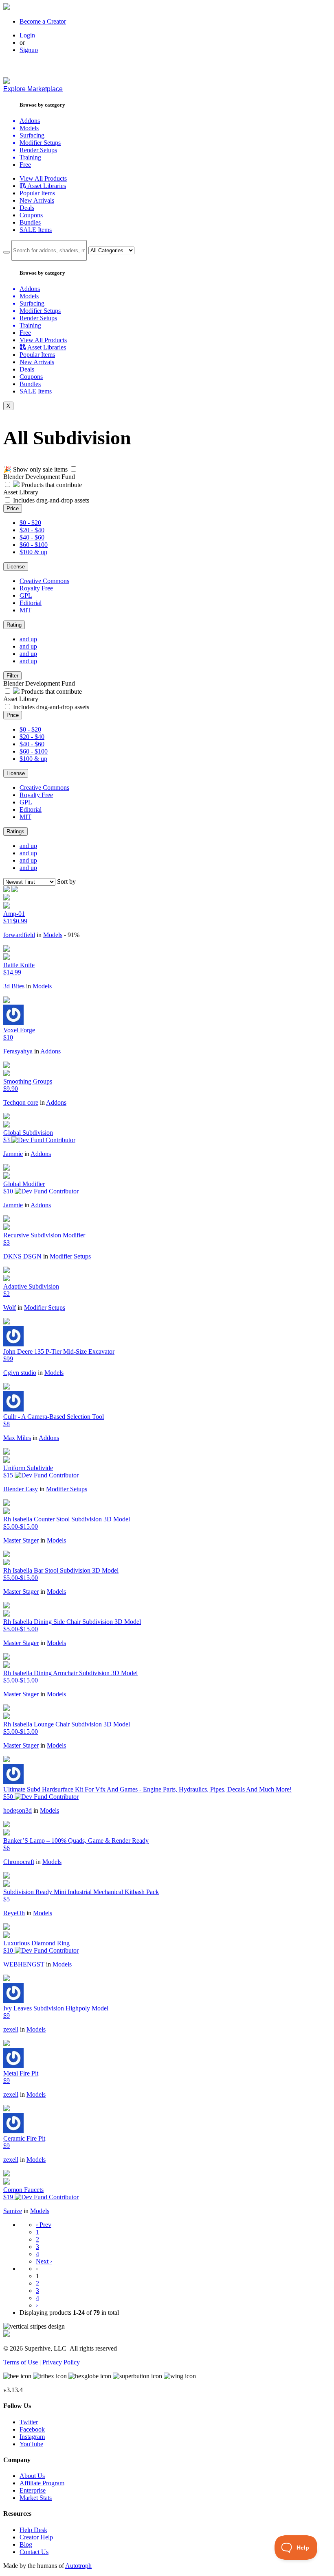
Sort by (66, 882)
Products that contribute (51, 485)
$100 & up (33, 552)
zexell (11, 2029)
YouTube (31, 2444)
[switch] (74, 469)
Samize (13, 2211)
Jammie (13, 1154)
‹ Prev (44, 2225)
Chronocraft (19, 1862)
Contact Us (34, 2552)
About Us (32, 2476)
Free (25, 165)
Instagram (32, 2437)
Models (53, 935)
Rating (14, 625)
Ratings (15, 831)
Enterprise (33, 2490)
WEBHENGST (24, 1964)
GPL (26, 595)
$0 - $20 (30, 523)
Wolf (10, 1308)
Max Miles (17, 1438)
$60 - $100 (34, 545)
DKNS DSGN (22, 1256)
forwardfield (19, 935)
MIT (25, 610)
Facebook (32, 2429)
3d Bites (14, 986)
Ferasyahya (18, 1051)
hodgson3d (18, 1810)
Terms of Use (21, 2362)
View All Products (43, 178)
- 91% (72, 935)
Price (13, 508)
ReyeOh (14, 1913)
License (16, 567)
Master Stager (21, 1540)
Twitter (29, 2422)
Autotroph (78, 2566)
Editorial (31, 603)
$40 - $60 (32, 537)
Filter (12, 676)
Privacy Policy (61, 2362)
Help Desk (33, 2530)
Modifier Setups (70, 1256)
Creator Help (36, 2537)
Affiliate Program (42, 2483)
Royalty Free (36, 588)
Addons (51, 1051)
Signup (29, 50)
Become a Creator (43, 21)
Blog (26, 2544)
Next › (44, 2261)
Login (27, 35)
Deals (27, 208)
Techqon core (21, 1102)
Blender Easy (21, 1489)
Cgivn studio (20, 1373)
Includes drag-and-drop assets (51, 500)
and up (28, 639)
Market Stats (36, 2498)
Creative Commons (44, 581)
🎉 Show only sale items (35, 469)
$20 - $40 (32, 530)
